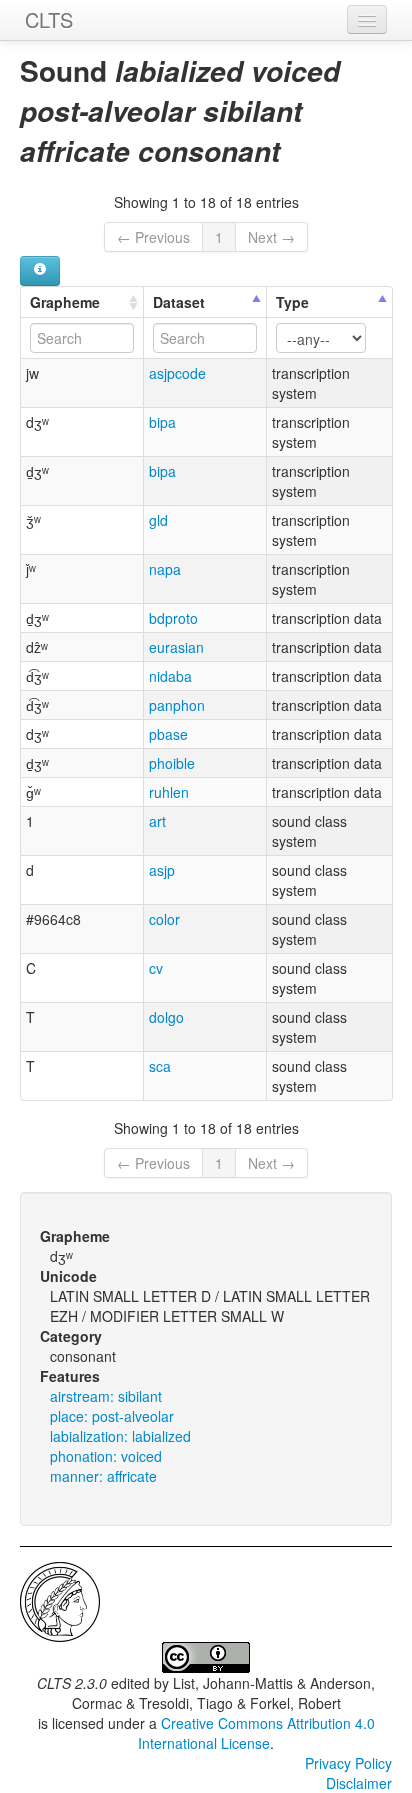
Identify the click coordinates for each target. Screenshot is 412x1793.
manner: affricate (103, 1476)
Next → (271, 237)
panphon (177, 705)
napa (165, 569)
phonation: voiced (106, 1456)
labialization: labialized (120, 1436)
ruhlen (169, 792)
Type (292, 302)
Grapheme (65, 302)
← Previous (153, 237)
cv (156, 968)
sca (160, 1066)
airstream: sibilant (106, 1396)
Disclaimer (359, 1783)
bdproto (173, 618)
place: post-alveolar (112, 1416)
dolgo (166, 1017)
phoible (172, 763)
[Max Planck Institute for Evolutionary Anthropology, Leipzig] (60, 1600)
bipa (162, 422)
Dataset (179, 302)
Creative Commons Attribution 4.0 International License (256, 1733)
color (164, 919)
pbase (168, 734)
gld (158, 520)
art (157, 821)
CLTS (49, 19)
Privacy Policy (348, 1763)
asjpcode (177, 373)
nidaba (170, 676)
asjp (162, 870)
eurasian (176, 647)
